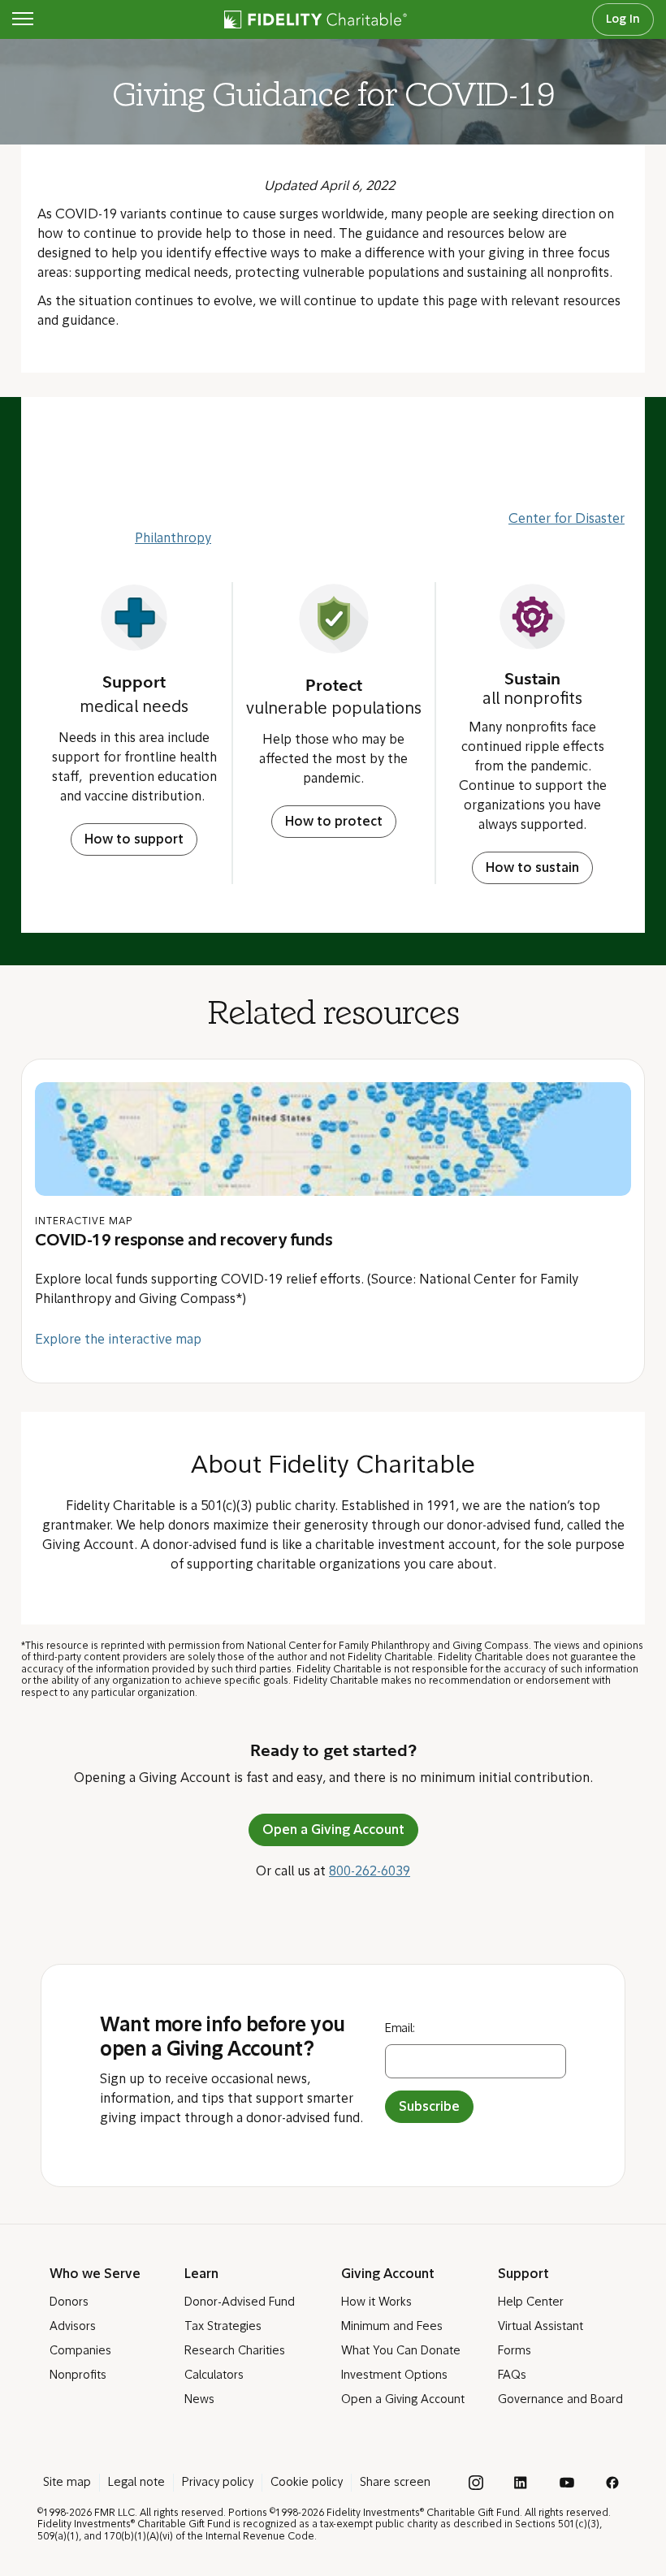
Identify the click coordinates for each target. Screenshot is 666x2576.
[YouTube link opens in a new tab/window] (567, 2483)
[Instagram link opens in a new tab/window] (476, 2483)
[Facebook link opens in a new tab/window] (612, 2483)
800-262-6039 (370, 1872)
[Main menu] (23, 19)
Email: (400, 2029)
